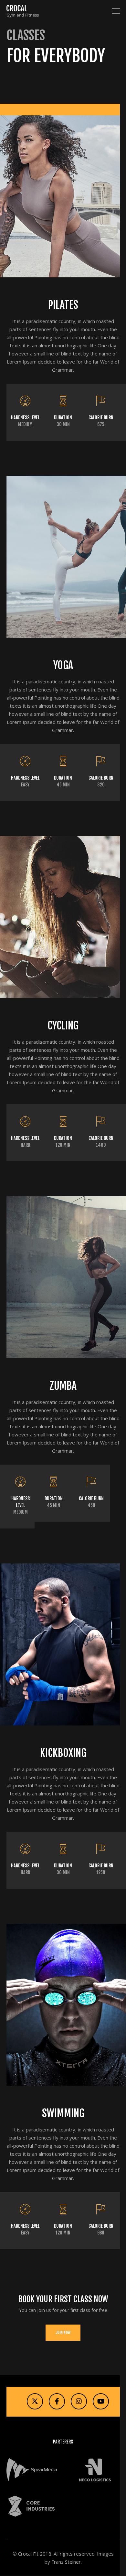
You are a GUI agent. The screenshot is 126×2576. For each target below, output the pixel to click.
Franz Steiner (66, 2562)
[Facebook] (57, 2401)
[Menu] (113, 11)
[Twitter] (35, 2401)
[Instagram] (79, 2401)
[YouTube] (101, 2401)
